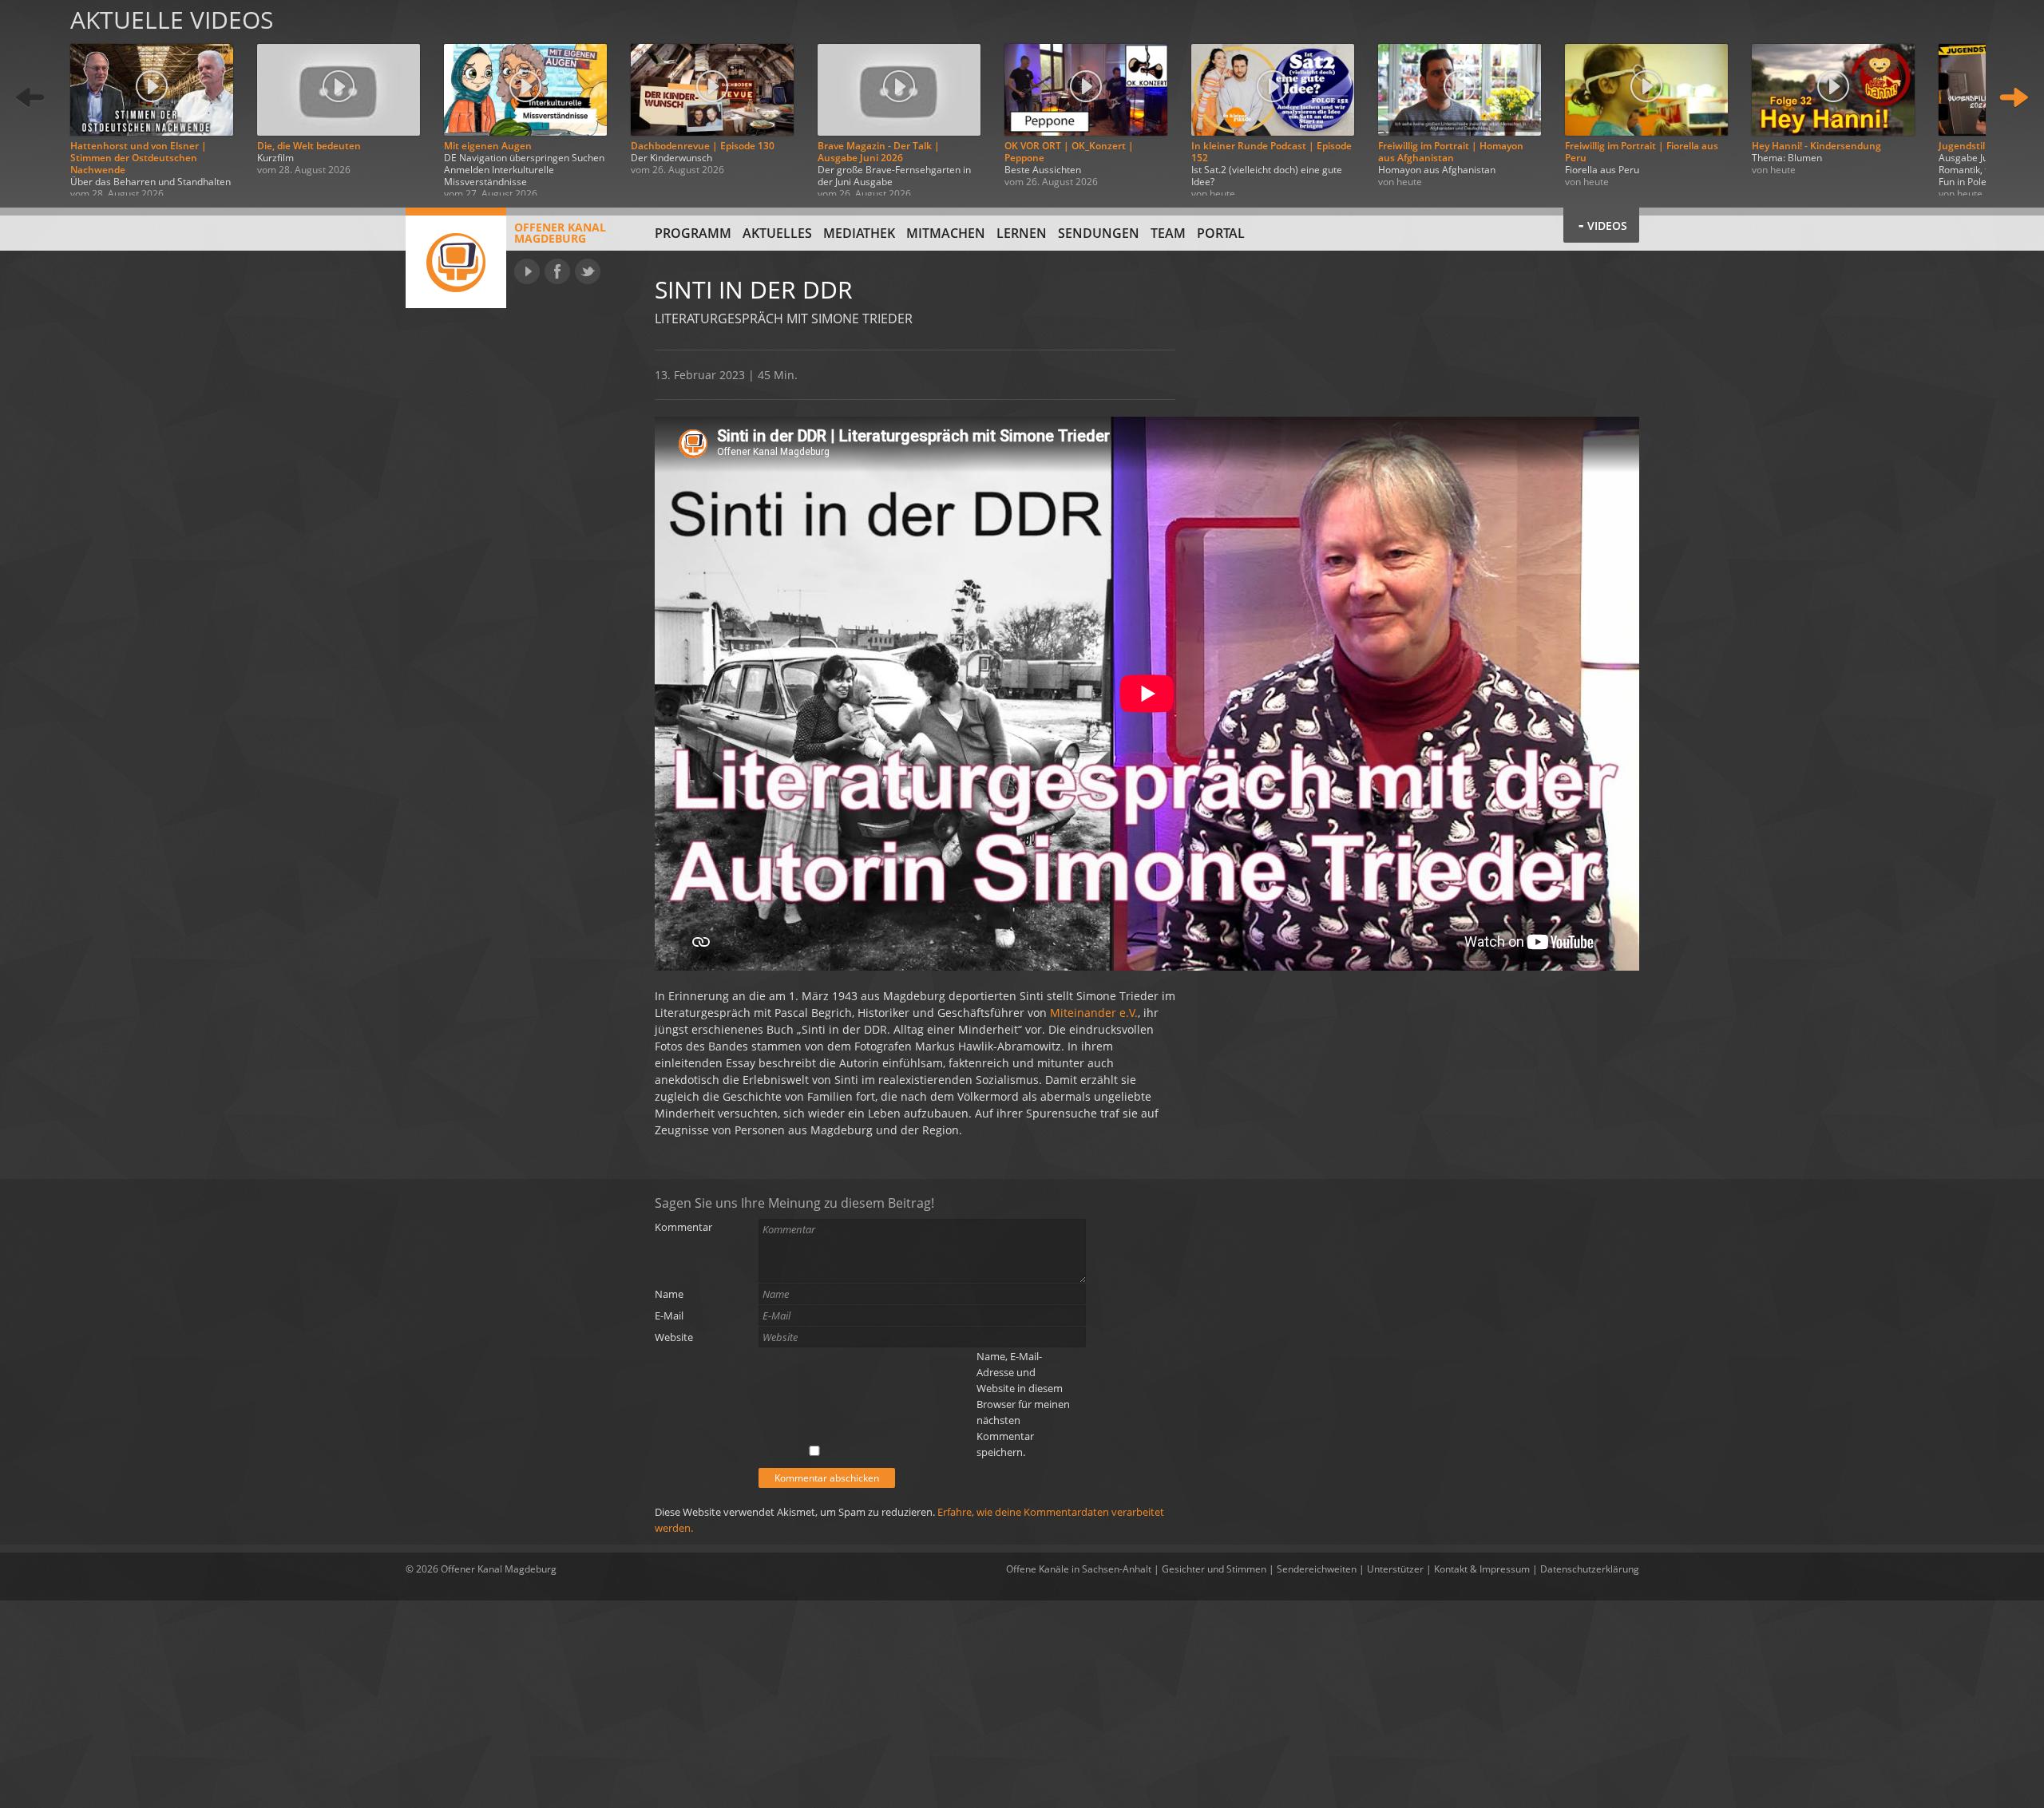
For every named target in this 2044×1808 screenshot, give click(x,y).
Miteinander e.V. (1094, 1013)
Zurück (30, 98)
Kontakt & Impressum (1482, 1569)
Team (1168, 233)
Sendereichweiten (1317, 1569)
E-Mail (669, 1315)
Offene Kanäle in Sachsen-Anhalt (1079, 1569)
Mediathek (859, 233)
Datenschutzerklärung (1590, 1569)
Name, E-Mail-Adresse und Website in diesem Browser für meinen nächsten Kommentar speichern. (1023, 1404)
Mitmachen (946, 233)
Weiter (2014, 98)
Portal (1221, 233)
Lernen (1022, 233)
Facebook (557, 271)
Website (674, 1337)
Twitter (588, 271)
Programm (693, 233)
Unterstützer (1395, 1569)
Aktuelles (777, 233)
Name (669, 1294)
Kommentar (683, 1227)
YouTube (527, 271)
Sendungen (1099, 233)
